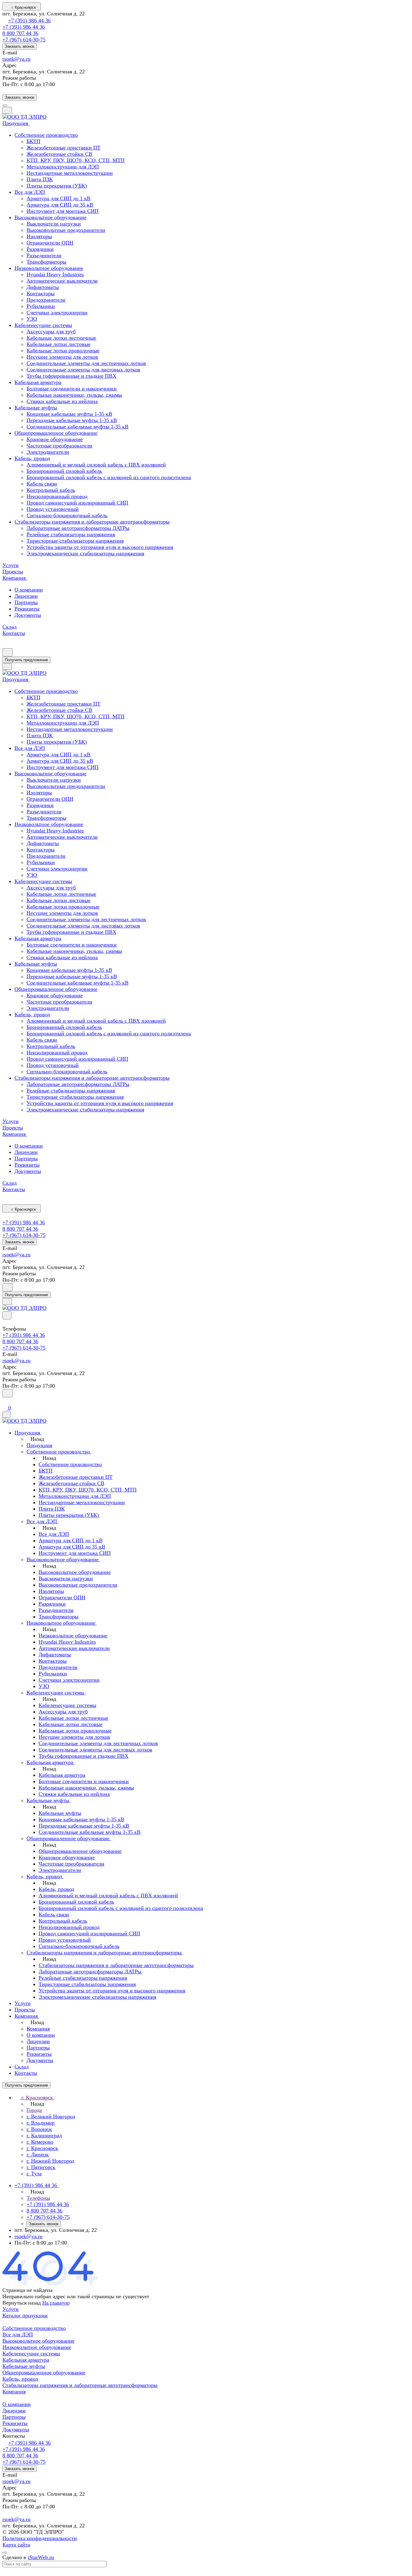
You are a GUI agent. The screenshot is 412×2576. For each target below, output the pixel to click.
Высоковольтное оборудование (38, 2341)
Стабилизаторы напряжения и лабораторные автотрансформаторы (80, 2385)
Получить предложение (26, 660)
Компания (14, 2392)
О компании (29, 590)
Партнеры (26, 602)
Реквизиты (27, 609)
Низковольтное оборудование (37, 2347)
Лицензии (26, 596)
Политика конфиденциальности (40, 2538)
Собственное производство (34, 2328)
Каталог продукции (25, 2315)
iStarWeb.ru (41, 2557)
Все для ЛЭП (18, 2334)
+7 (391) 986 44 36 (29, 21)
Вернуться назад (22, 2303)
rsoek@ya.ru (16, 59)
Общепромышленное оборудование (44, 2373)
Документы (28, 615)
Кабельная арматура (26, 2360)
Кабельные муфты (24, 2366)
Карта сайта (16, 2545)
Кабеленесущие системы (31, 2353)
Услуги (11, 2309)
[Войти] (5, 1401)
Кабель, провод (20, 2379)
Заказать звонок (20, 46)
